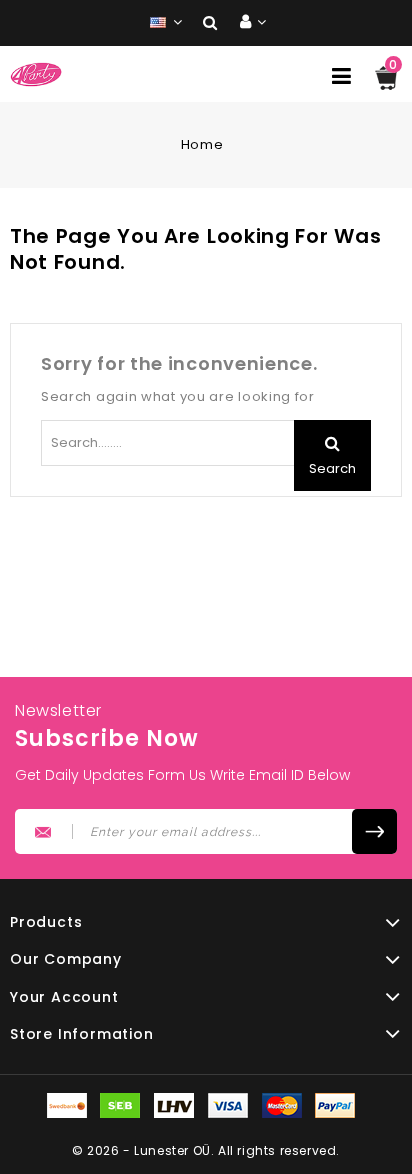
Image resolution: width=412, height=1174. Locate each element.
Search (332, 468)
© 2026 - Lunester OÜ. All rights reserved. (206, 1150)
